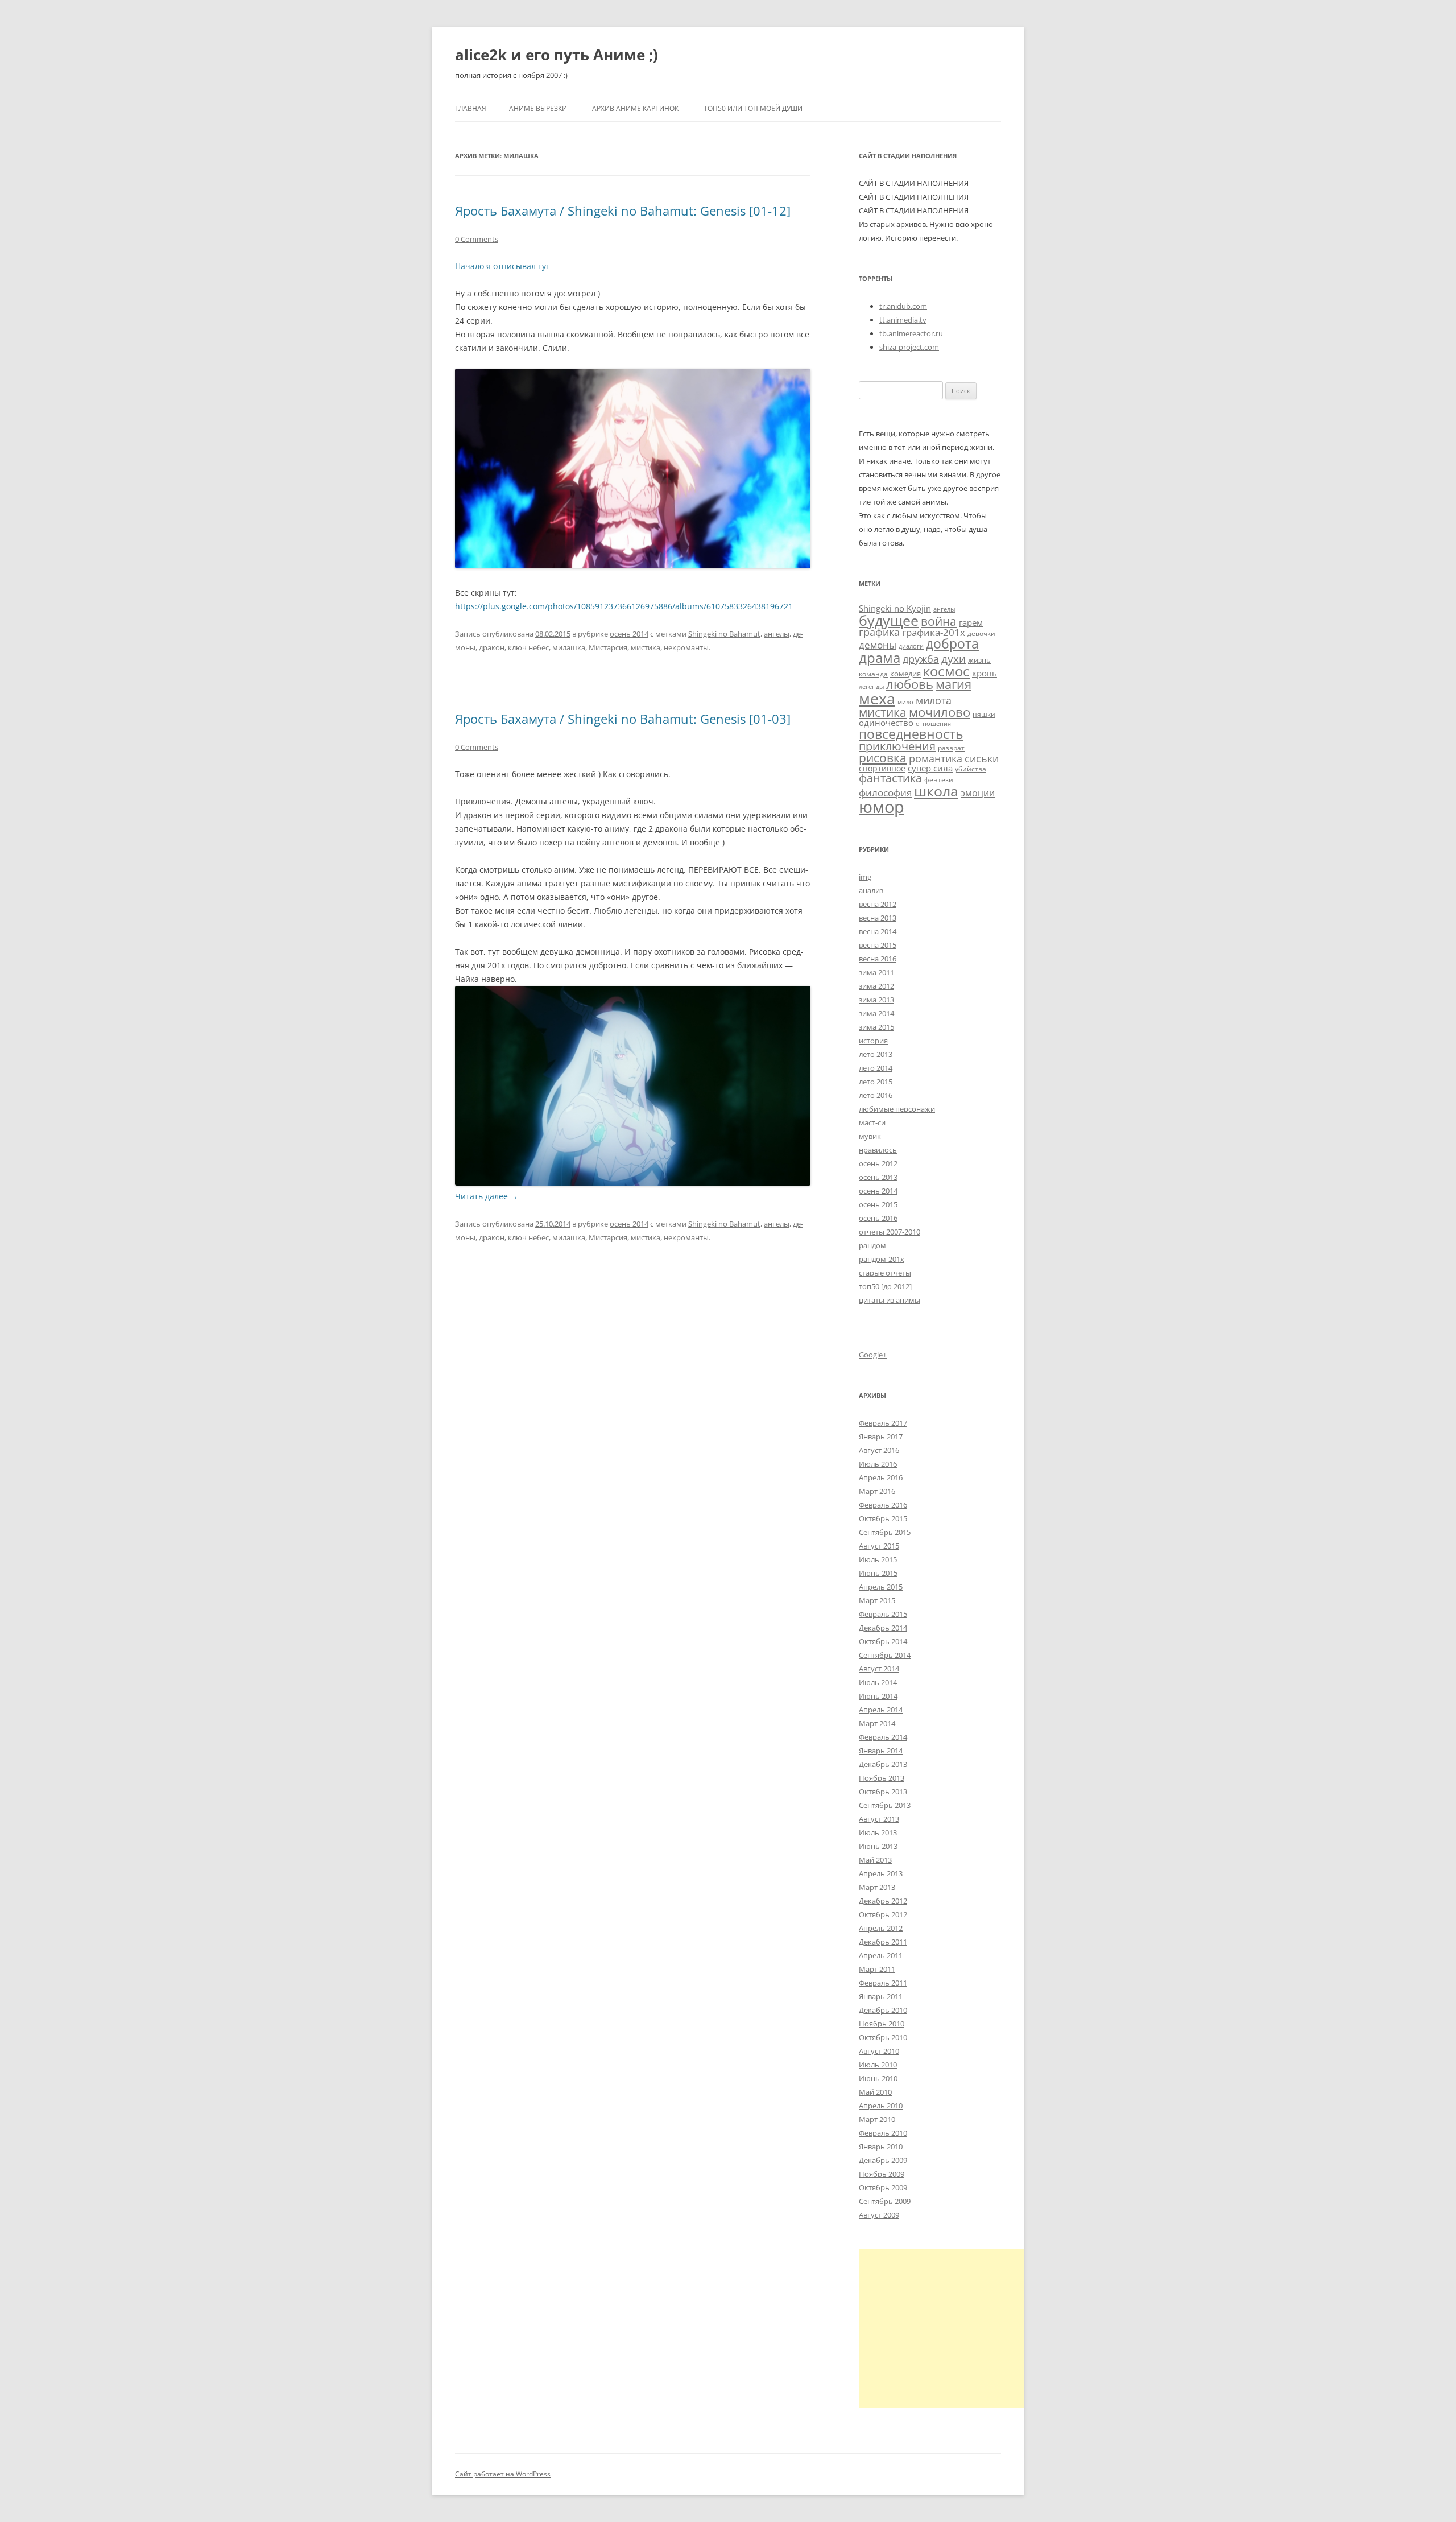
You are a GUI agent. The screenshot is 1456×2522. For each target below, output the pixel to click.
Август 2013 (879, 1819)
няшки (984, 714)
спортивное (882, 768)
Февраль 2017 (883, 1423)
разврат (951, 748)
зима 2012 (876, 986)
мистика (646, 647)
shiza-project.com (909, 347)
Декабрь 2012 (883, 1901)
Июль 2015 (878, 1559)
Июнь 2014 (878, 1696)
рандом (872, 1245)
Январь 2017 (881, 1437)
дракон (492, 647)
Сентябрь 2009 (885, 2201)
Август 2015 (879, 1546)
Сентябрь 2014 (885, 1655)
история (873, 1041)
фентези (939, 779)
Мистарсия (608, 647)
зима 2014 (876, 1013)
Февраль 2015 (883, 1614)
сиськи (982, 758)
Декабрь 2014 (883, 1628)
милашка (569, 647)
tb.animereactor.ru (911, 333)
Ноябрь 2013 (882, 1778)
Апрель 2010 (881, 2106)
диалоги (911, 646)
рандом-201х (882, 1259)
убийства (971, 769)
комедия (905, 674)
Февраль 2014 (883, 1737)
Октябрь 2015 (883, 1518)
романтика (936, 758)
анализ (871, 890)
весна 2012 (878, 904)
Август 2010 (879, 2051)
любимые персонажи (897, 1109)
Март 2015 (877, 1600)
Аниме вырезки (538, 108)
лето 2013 (876, 1054)
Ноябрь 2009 (882, 2174)
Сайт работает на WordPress (503, 2474)
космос (946, 671)
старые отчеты (885, 1273)
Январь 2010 (881, 2147)
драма (880, 657)
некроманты (686, 647)
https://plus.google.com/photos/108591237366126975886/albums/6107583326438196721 (624, 606)
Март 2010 (877, 2119)
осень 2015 (878, 1204)
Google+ (873, 1355)
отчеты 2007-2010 (890, 1232)
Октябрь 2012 (883, 1914)
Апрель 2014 (881, 1710)
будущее (889, 620)
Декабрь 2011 (883, 1942)
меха (877, 698)
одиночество (886, 723)
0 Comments (477, 239)
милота (934, 700)
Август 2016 (879, 1450)
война (939, 621)
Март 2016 (877, 1491)
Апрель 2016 (881, 1477)
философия (885, 793)
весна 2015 (878, 945)
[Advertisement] (954, 2329)
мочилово (940, 712)
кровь (985, 673)
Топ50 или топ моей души (753, 108)
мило (905, 702)
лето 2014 (876, 1068)
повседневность (911, 734)
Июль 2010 (878, 2065)
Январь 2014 (881, 1751)
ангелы (777, 634)
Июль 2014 (878, 1682)
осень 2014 (629, 634)
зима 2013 (876, 1000)
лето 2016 (876, 1095)
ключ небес (528, 647)
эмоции (978, 793)
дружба (921, 659)
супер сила (930, 768)
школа (936, 791)
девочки (981, 633)
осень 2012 (878, 1163)
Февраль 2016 (883, 1505)
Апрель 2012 (881, 1928)
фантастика (890, 778)
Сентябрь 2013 (885, 1805)
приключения (897, 746)
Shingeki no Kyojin (895, 608)
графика (879, 632)
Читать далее (487, 1196)
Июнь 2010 (878, 2078)
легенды (871, 687)
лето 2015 (876, 1082)
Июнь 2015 (878, 1573)
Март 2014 (877, 1723)
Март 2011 (877, 1969)
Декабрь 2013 (883, 1764)
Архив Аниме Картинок (635, 108)
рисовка (883, 758)
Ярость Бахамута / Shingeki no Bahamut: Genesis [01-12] (623, 210)
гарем (971, 622)
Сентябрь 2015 (885, 1532)
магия (954, 684)
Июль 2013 (878, 1832)
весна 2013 (878, 918)
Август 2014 (879, 1669)
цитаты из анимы (890, 1300)
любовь (910, 684)
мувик (870, 1136)
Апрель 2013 (881, 1873)
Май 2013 (875, 1860)
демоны (878, 645)
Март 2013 (877, 1887)
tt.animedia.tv (903, 320)
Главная (471, 108)
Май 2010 (875, 2092)
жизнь (979, 660)
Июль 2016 (878, 1464)
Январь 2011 (881, 1996)
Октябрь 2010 (883, 2037)
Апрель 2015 (881, 1587)
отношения (933, 724)
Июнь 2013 (878, 1846)
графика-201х (934, 632)
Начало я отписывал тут (502, 266)
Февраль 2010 (883, 2133)
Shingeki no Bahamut (724, 634)
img (865, 877)
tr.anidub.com (903, 306)
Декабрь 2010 (883, 2010)
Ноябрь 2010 (882, 2024)
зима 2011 (876, 972)
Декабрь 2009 (883, 2160)
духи (954, 659)
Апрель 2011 (881, 1955)
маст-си (872, 1122)
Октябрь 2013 (883, 1792)
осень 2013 (878, 1177)
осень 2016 (878, 1218)
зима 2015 (876, 1027)
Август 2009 (879, 2215)
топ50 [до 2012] (885, 1286)
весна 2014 (878, 931)
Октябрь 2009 (883, 2187)
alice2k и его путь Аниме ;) (557, 55)
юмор (882, 807)
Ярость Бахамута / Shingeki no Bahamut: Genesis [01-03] (623, 719)
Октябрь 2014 (883, 1641)
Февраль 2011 (883, 1983)
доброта (952, 643)
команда (873, 674)
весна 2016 (878, 959)
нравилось (878, 1150)
